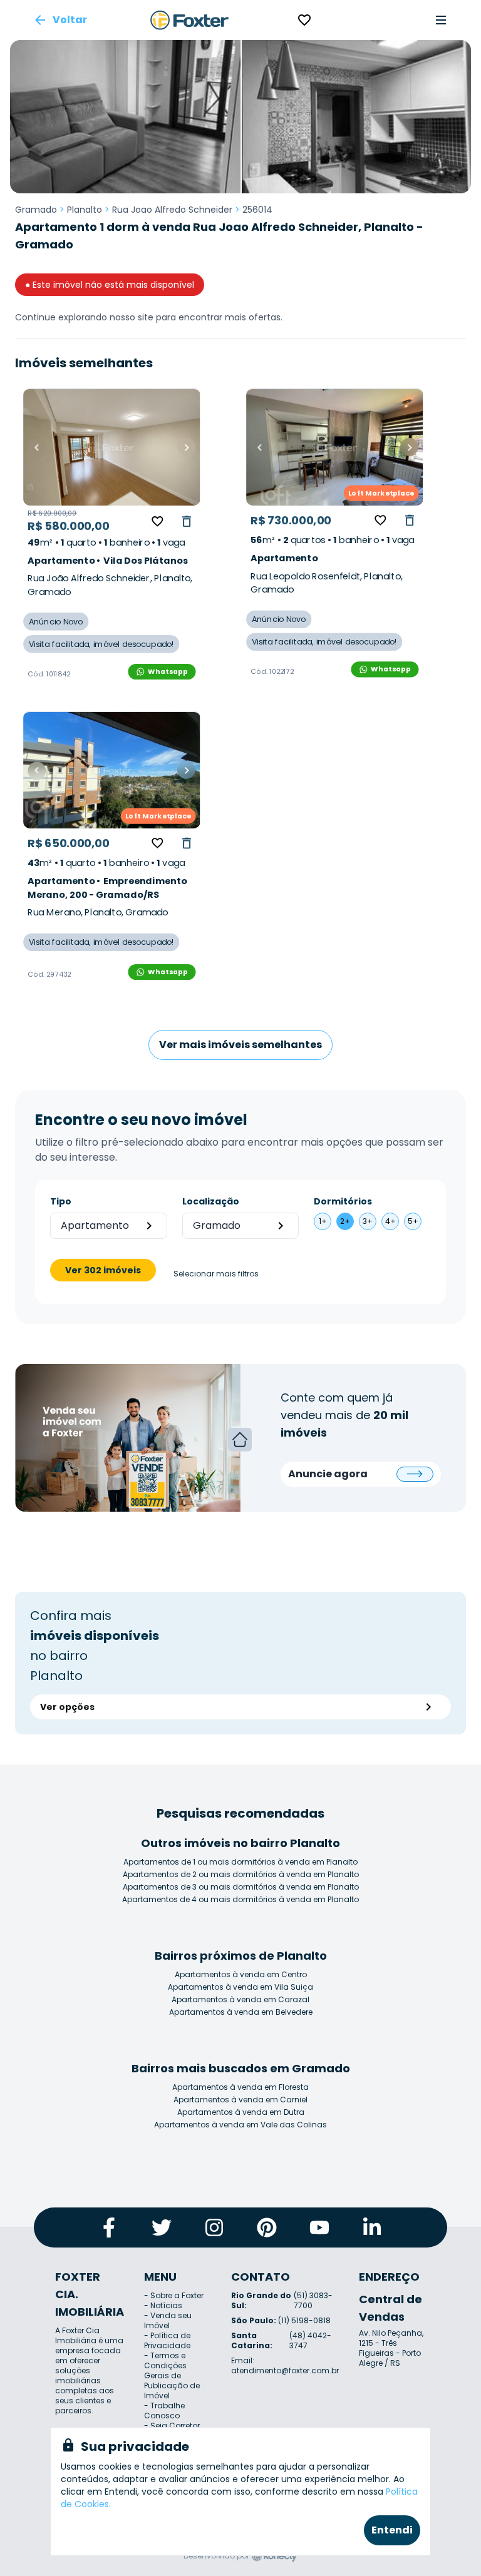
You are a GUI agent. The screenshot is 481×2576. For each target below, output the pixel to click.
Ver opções (67, 1707)
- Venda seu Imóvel (168, 2320)
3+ (368, 1221)
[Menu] (441, 20)
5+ (413, 1221)
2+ (345, 1221)
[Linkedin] (372, 2227)
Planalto (85, 210)
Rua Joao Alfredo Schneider (172, 210)
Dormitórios (343, 1201)
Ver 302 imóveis (103, 1270)
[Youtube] (319, 2227)
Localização (211, 1201)
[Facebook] (109, 2227)
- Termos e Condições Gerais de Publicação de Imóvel (172, 2375)
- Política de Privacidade (167, 2340)
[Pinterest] (267, 2227)
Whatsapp (168, 671)
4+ (390, 1221)
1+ (323, 1221)
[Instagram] (214, 2227)
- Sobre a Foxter (174, 2295)
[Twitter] (162, 2227)
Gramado (36, 210)
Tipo (61, 1201)
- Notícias (163, 2305)
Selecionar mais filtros (216, 1274)
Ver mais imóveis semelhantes (240, 1045)
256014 (257, 210)
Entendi (392, 2530)
